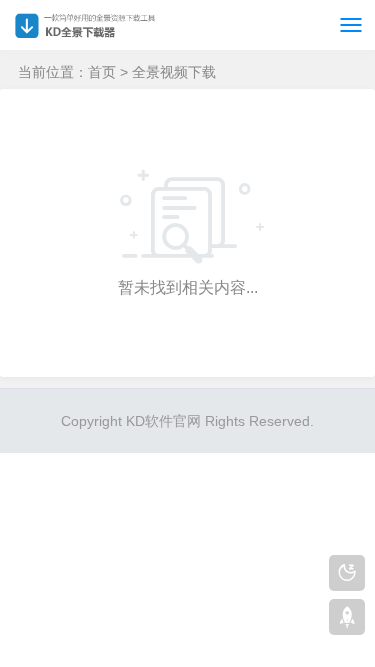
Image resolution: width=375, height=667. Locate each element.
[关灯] (347, 573)
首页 (102, 72)
